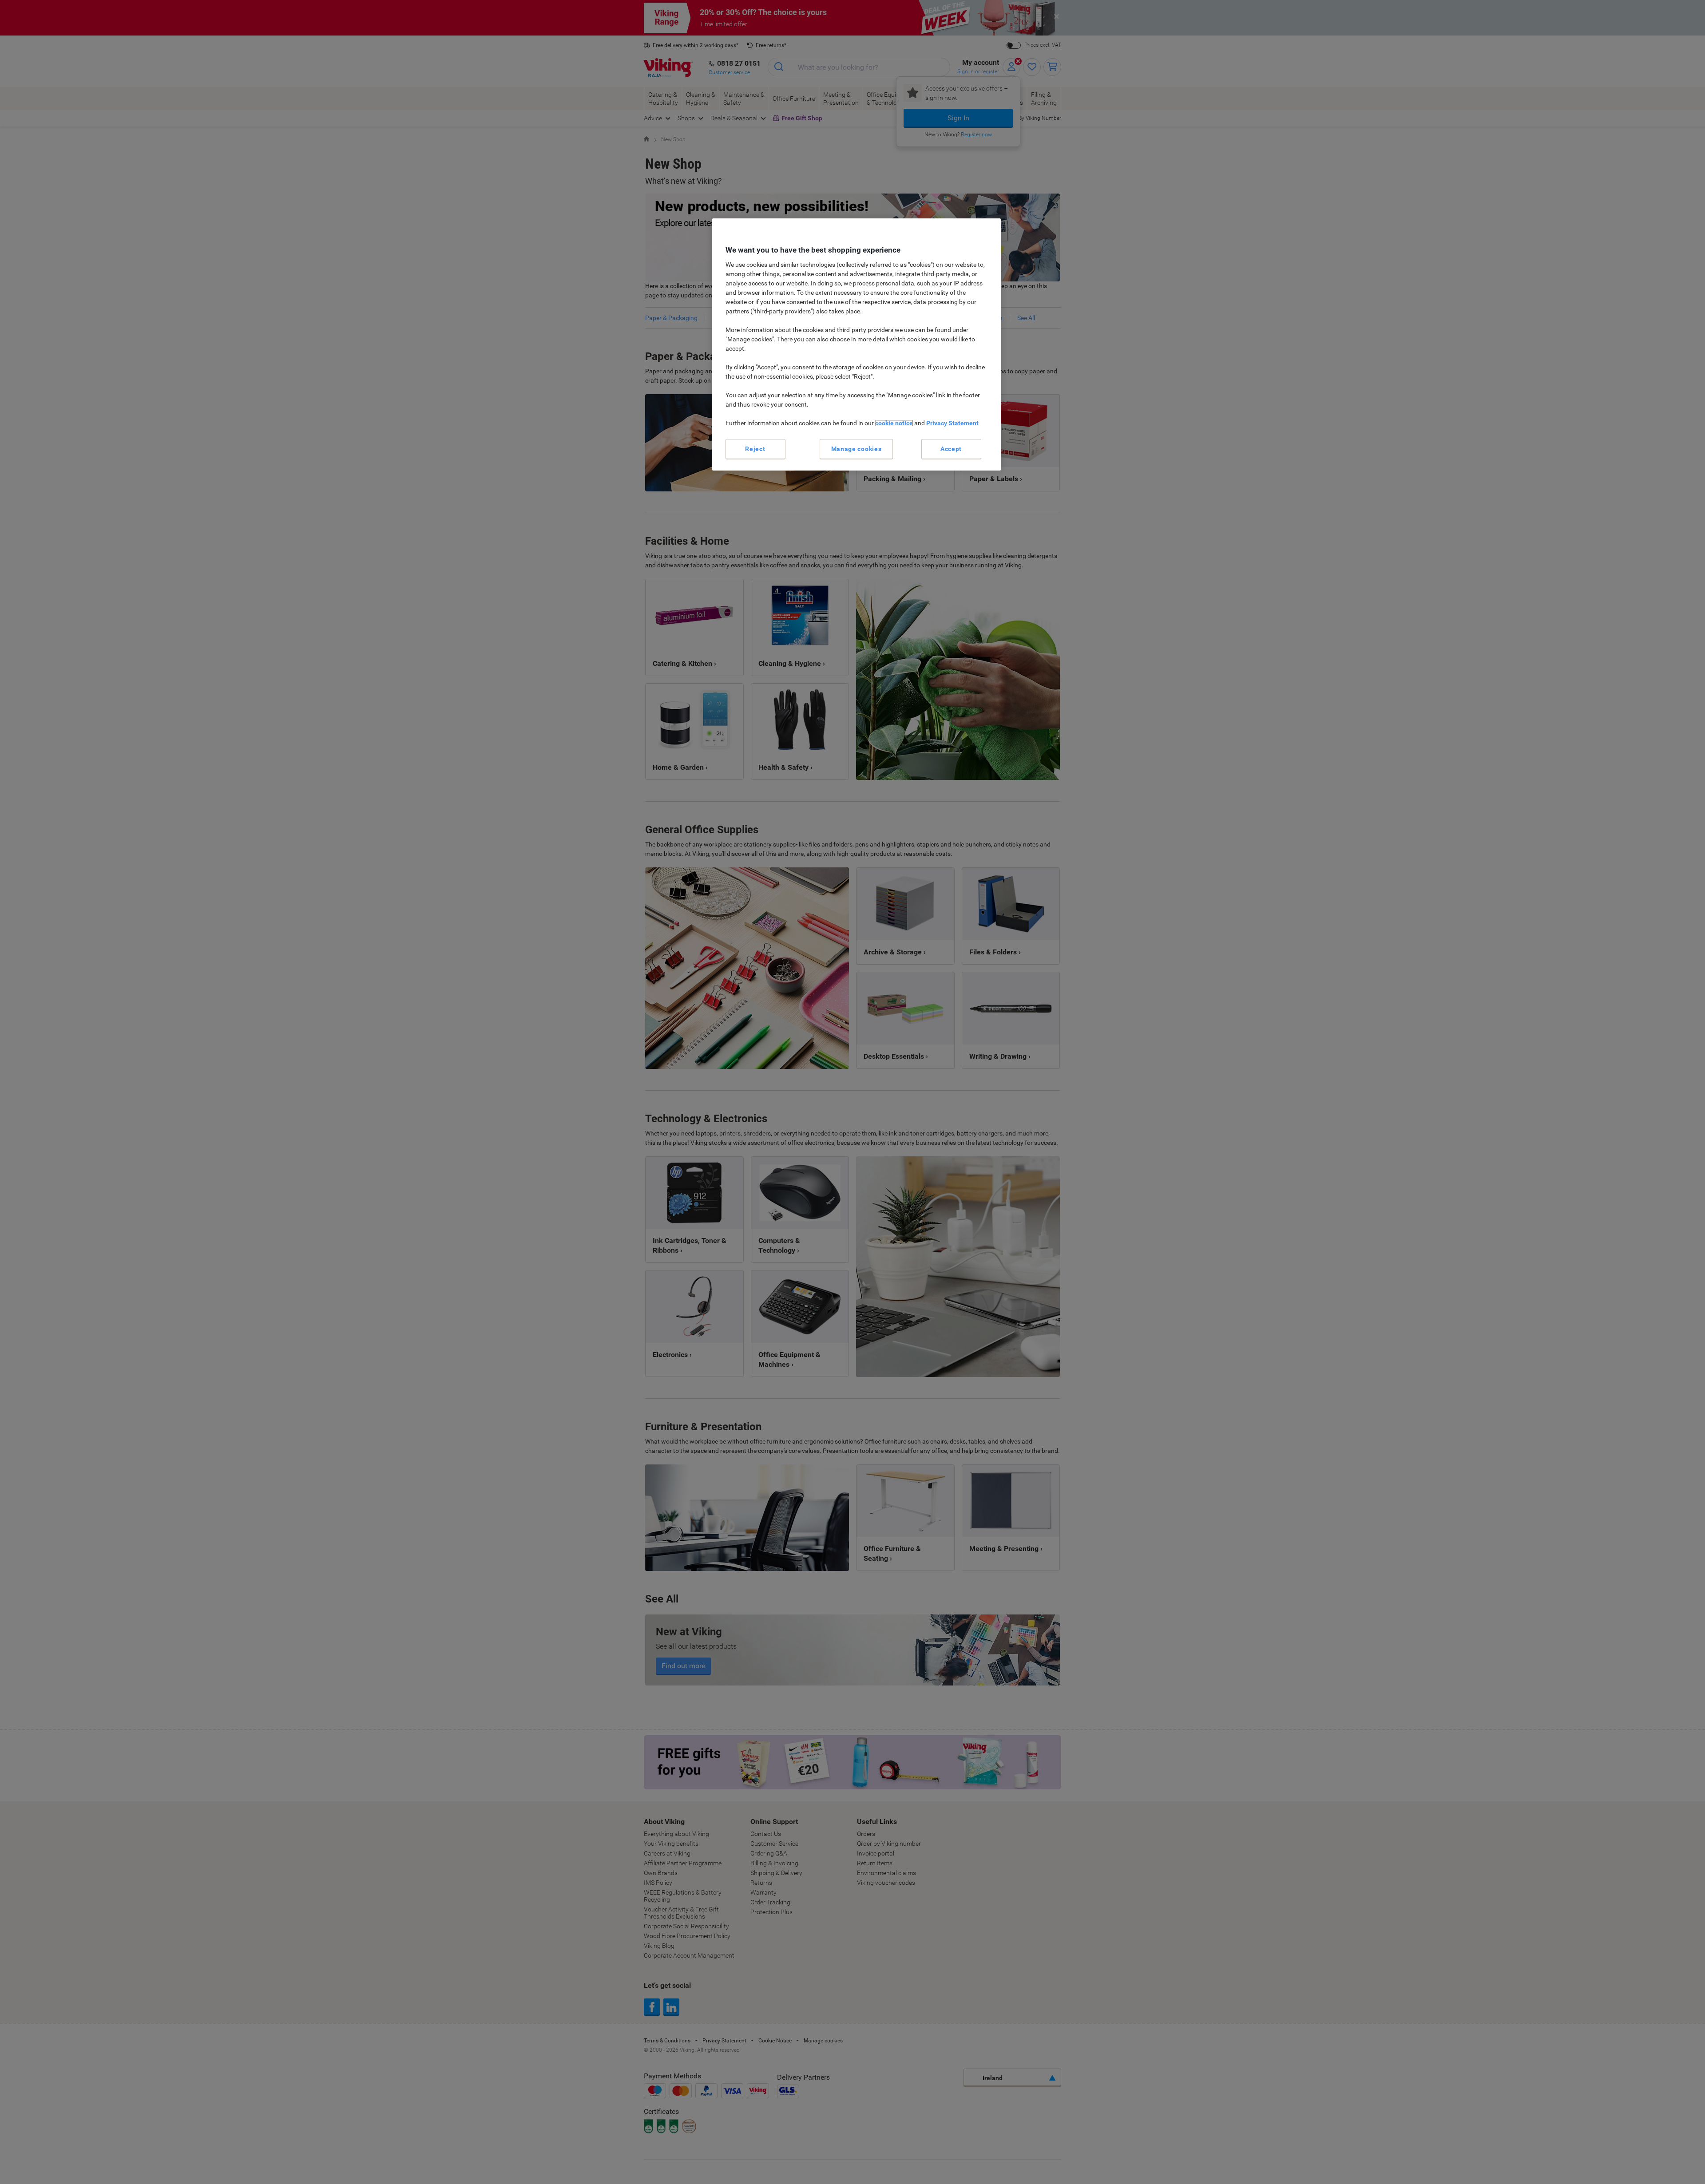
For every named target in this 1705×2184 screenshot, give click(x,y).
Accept (951, 449)
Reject (755, 449)
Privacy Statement (952, 423)
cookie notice (894, 423)
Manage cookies (856, 449)
